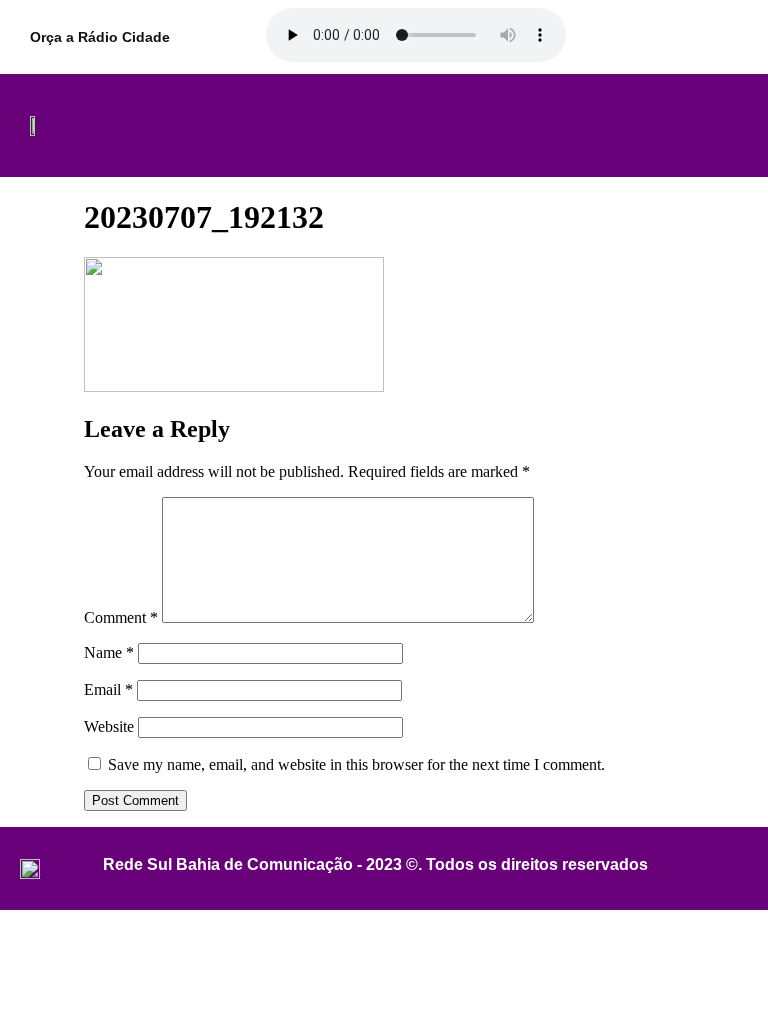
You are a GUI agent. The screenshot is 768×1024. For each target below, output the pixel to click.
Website (109, 726)
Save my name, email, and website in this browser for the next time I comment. (356, 764)
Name (109, 652)
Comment (121, 617)
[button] (382, 126)
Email (108, 689)
